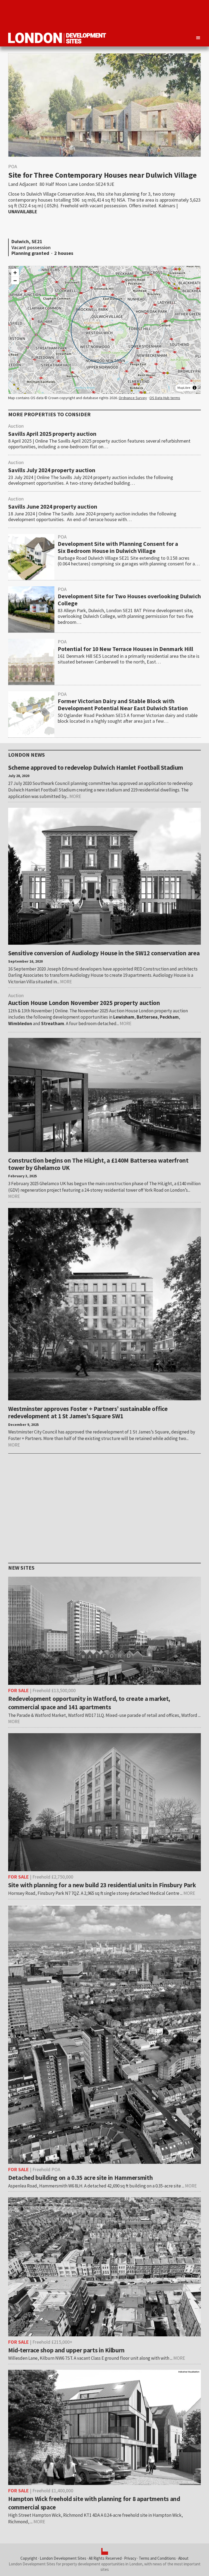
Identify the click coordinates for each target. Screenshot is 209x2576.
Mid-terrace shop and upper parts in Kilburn (66, 2350)
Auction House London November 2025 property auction (84, 1003)
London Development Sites (63, 2558)
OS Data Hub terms (165, 398)
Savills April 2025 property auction (52, 434)
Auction (16, 426)
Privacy (130, 2558)
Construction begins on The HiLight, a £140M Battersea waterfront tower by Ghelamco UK (98, 1164)
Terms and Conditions (157, 2558)
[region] (104, 330)
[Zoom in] (15, 273)
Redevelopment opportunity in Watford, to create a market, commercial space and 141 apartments (89, 1703)
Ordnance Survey (133, 398)
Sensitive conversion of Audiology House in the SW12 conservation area (104, 953)
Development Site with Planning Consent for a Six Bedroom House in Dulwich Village (118, 547)
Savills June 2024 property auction (53, 507)
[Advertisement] (102, 15)
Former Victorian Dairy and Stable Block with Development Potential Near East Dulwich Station (123, 705)
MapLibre (184, 388)
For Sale (19, 1690)
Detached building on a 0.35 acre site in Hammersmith (80, 2178)
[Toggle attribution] (195, 388)
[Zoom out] (15, 281)
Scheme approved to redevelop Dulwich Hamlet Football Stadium (96, 767)
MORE (75, 796)
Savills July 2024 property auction (52, 470)
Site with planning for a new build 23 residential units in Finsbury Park (102, 1885)
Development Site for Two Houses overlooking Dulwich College (129, 600)
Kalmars (167, 206)
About (183, 2558)
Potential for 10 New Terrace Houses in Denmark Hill (125, 649)
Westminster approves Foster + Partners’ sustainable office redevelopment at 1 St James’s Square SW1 (88, 1412)
